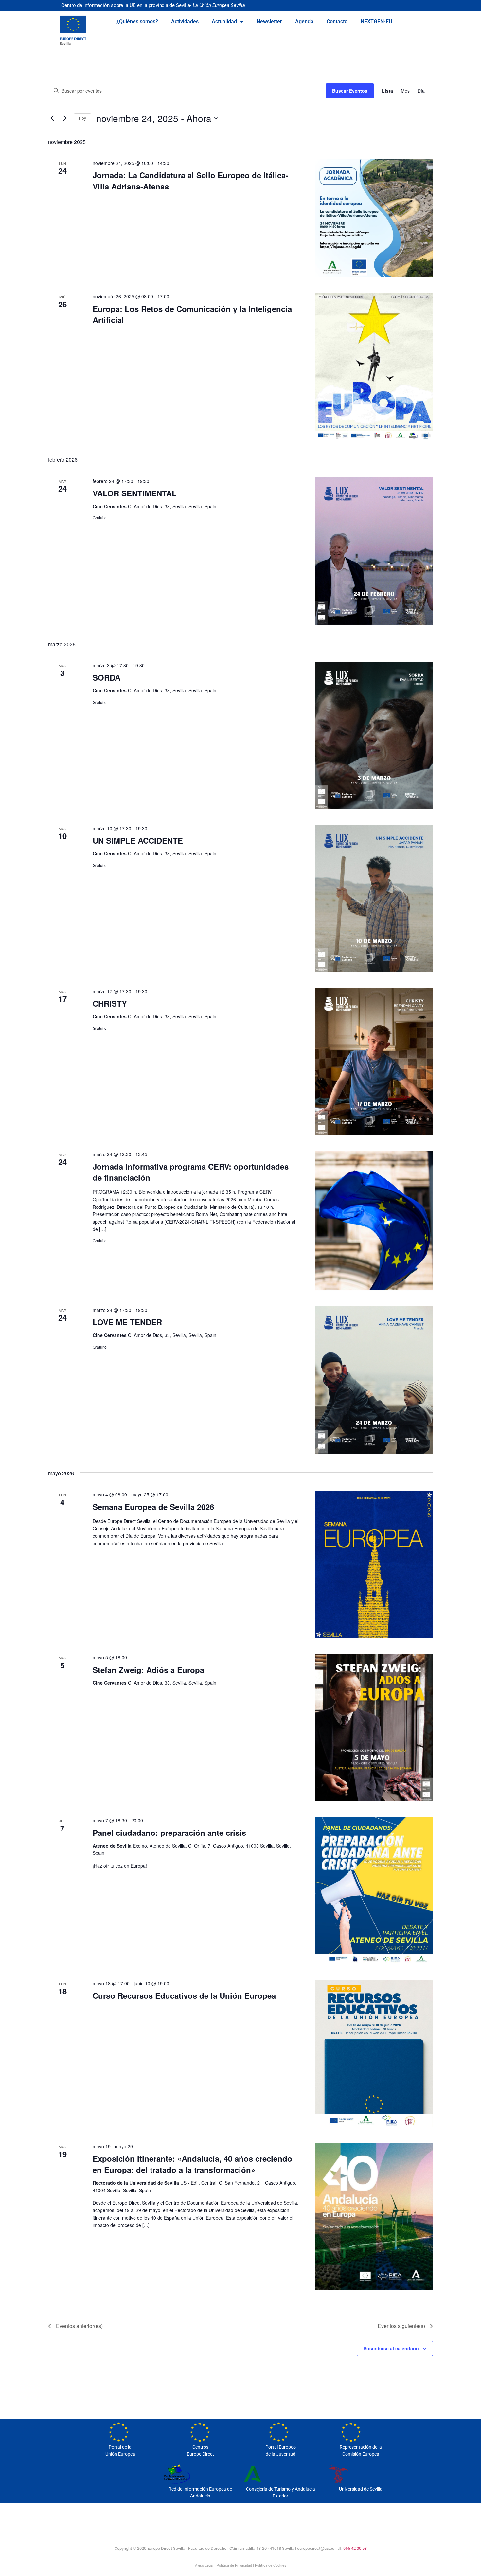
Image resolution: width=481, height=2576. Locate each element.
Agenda (304, 21)
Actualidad (224, 21)
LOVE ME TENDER (127, 1322)
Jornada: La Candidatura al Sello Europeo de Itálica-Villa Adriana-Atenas (190, 181)
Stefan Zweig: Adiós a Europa (148, 1670)
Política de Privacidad (234, 2565)
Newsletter (269, 21)
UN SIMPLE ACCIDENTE (138, 840)
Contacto (337, 21)
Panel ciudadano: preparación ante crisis (169, 1833)
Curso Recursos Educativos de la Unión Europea (184, 1995)
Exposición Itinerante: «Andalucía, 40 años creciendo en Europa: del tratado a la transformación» (192, 2164)
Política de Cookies (271, 2565)
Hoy (82, 118)
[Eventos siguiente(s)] (65, 118)
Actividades (185, 21)
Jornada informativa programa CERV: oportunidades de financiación (191, 1172)
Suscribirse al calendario (391, 2348)
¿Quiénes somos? (137, 21)
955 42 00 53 (355, 2548)
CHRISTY (110, 1003)
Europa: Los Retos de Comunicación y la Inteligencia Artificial (192, 314)
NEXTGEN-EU (376, 21)
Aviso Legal (204, 2565)
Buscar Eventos (350, 91)
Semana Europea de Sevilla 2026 (153, 1507)
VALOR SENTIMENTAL (135, 493)
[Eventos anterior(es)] (52, 118)
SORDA (107, 677)
